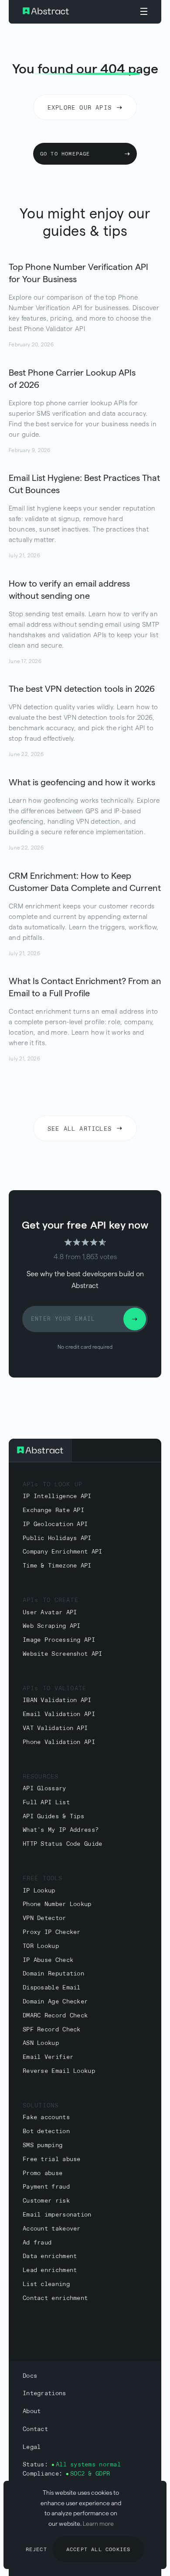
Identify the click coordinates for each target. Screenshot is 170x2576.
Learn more (98, 2524)
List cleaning (46, 2284)
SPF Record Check (52, 2030)
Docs (30, 2376)
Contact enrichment (55, 2298)
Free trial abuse (52, 2160)
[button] (144, 12)
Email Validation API (59, 1714)
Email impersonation (57, 2215)
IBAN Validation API (57, 1701)
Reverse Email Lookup (59, 2071)
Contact (35, 2429)
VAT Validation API (55, 1728)
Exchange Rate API (53, 1511)
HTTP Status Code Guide (63, 1844)
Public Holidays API (57, 1538)
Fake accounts (46, 2118)
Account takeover (52, 2229)
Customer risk (46, 2201)
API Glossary (44, 1789)
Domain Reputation (53, 1974)
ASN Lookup (41, 2043)
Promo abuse (42, 2174)
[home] (68, 12)
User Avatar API (50, 1613)
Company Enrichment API (63, 1552)
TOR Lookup (41, 1946)
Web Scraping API (52, 1626)
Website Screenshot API (63, 1654)
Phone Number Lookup (57, 1904)
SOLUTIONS (41, 2106)
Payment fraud (46, 2187)
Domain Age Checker (55, 2002)
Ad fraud (37, 2243)
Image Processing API (59, 1640)
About (32, 2412)
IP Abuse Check (48, 1960)
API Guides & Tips (53, 1817)
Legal (32, 2447)
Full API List (46, 1803)
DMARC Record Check (55, 2016)
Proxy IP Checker (52, 1932)
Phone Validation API (59, 1742)
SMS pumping (42, 2146)
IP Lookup (39, 1891)
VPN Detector (44, 1918)
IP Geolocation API (55, 1525)
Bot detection (46, 2132)
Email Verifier (48, 2057)
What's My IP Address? (61, 1830)
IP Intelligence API (57, 1497)
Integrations (44, 2394)
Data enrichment (50, 2257)
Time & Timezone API (57, 1566)
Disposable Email (52, 1988)
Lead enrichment (50, 2270)
